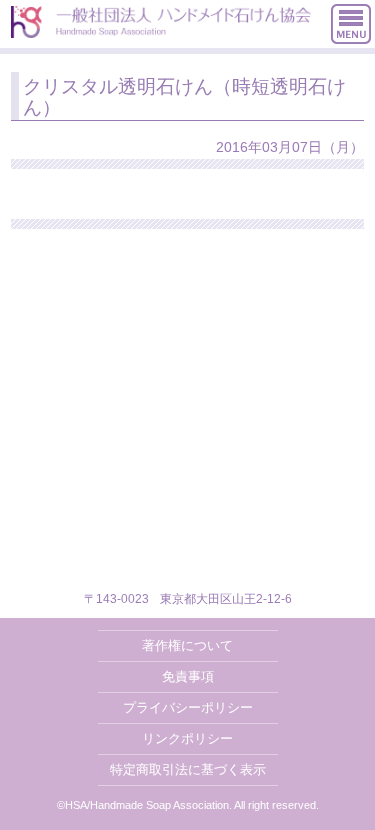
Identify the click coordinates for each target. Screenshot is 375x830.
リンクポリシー (187, 738)
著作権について (187, 645)
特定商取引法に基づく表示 (188, 769)
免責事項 (188, 676)
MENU (351, 24)
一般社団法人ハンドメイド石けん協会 (161, 22)
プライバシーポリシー (188, 707)
